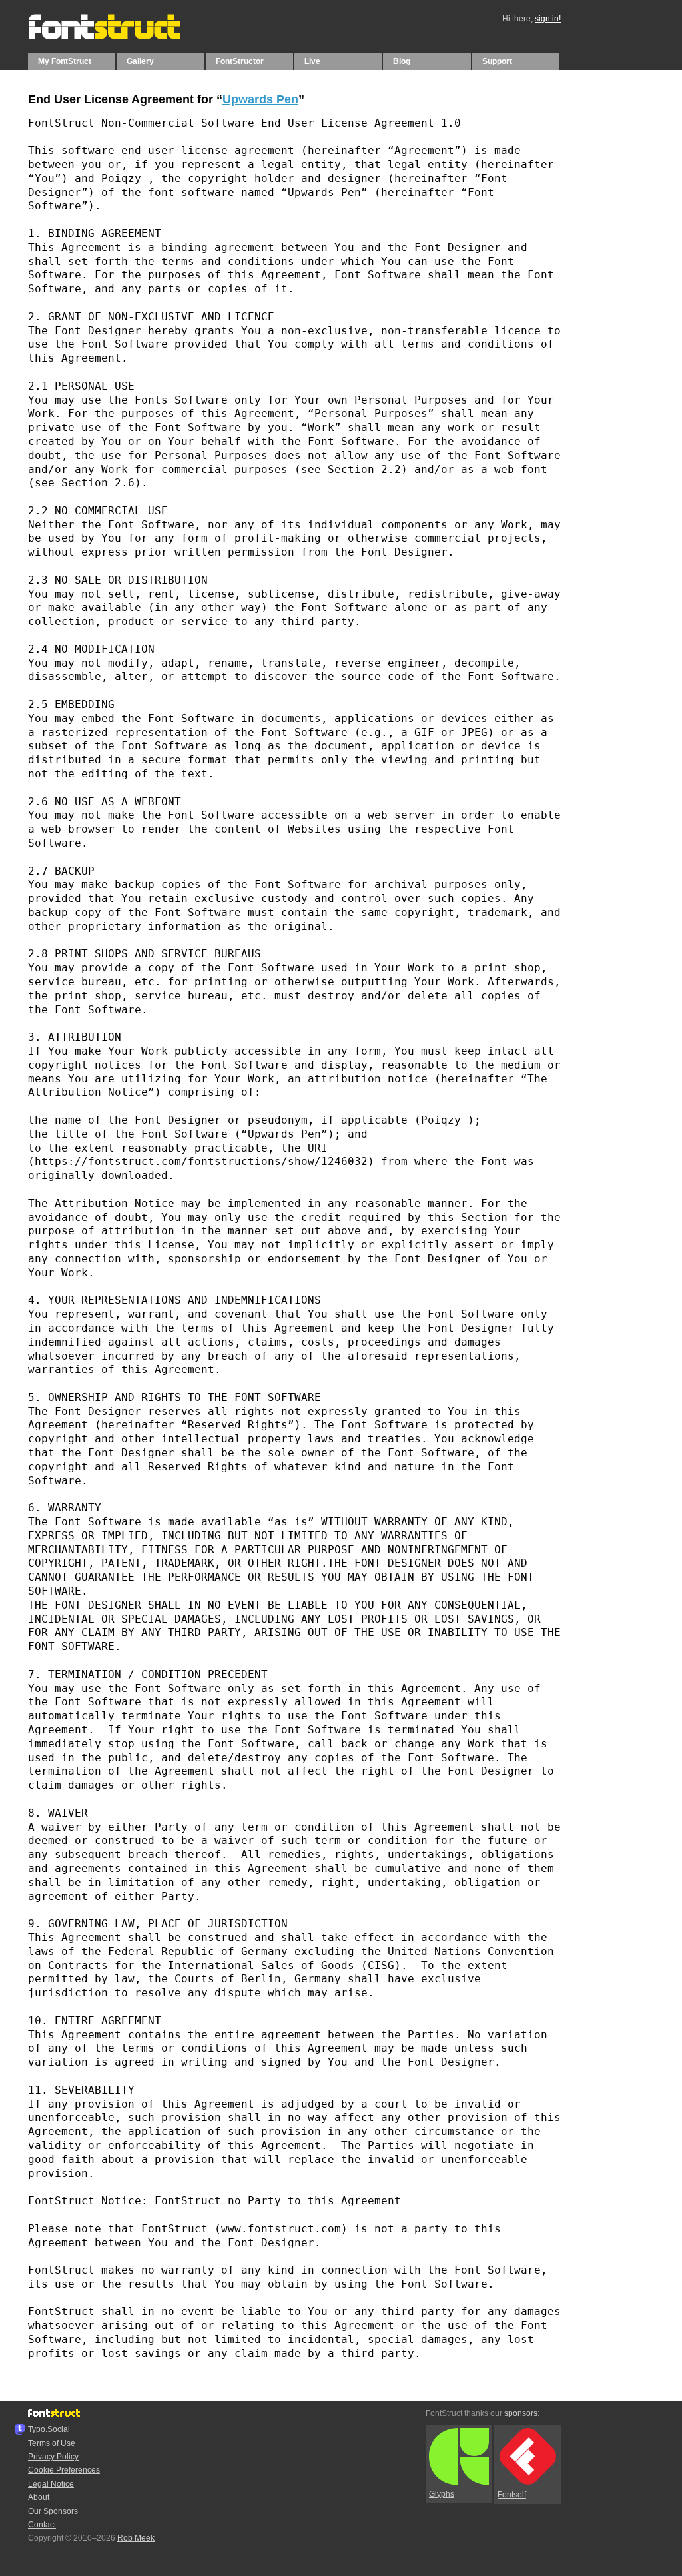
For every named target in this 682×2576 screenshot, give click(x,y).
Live (312, 61)
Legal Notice (51, 2484)
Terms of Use (52, 2443)
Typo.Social (49, 2429)
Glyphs (442, 2494)
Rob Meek (136, 2538)
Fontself (512, 2495)
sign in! (548, 19)
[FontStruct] (118, 37)
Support (497, 61)
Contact (42, 2525)
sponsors (521, 2413)
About (39, 2497)
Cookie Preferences (64, 2470)
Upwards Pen (260, 99)
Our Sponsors (53, 2511)
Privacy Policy (53, 2457)
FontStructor (240, 61)
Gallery (140, 61)
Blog (402, 61)
